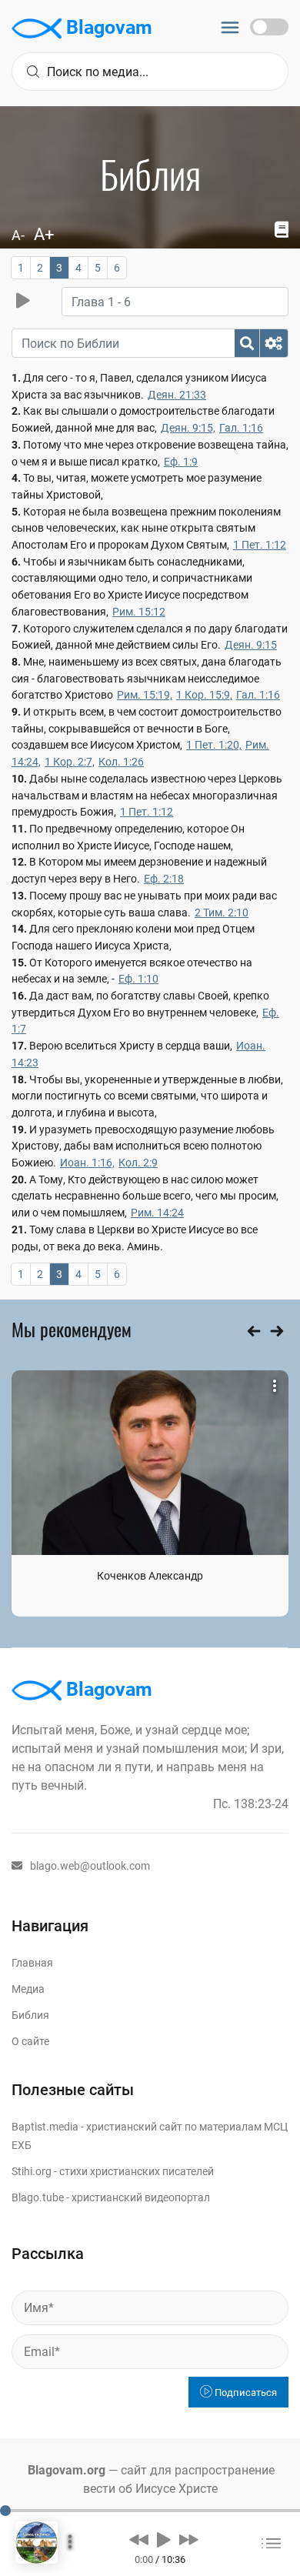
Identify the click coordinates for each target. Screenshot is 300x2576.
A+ (44, 234)
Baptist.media (45, 2127)
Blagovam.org (67, 2470)
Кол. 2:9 (138, 1163)
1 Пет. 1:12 (260, 545)
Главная (32, 1963)
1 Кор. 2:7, (70, 762)
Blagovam (107, 27)
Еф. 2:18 (164, 879)
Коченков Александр (150, 1576)
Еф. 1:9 (181, 462)
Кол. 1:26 (121, 762)
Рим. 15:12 (139, 612)
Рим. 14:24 (157, 1213)
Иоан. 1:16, (87, 1163)
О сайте (30, 2041)
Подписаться (245, 2392)
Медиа (28, 1989)
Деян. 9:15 (251, 645)
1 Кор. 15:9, (204, 695)
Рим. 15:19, (145, 695)
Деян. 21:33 (177, 395)
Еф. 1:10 (138, 979)
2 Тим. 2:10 (222, 913)
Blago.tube (38, 2197)
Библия (30, 2015)
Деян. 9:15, (188, 428)
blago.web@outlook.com (90, 1866)
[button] (139, 2539)
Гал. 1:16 (241, 428)
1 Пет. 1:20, (214, 745)
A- (18, 235)
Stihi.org (32, 2171)
